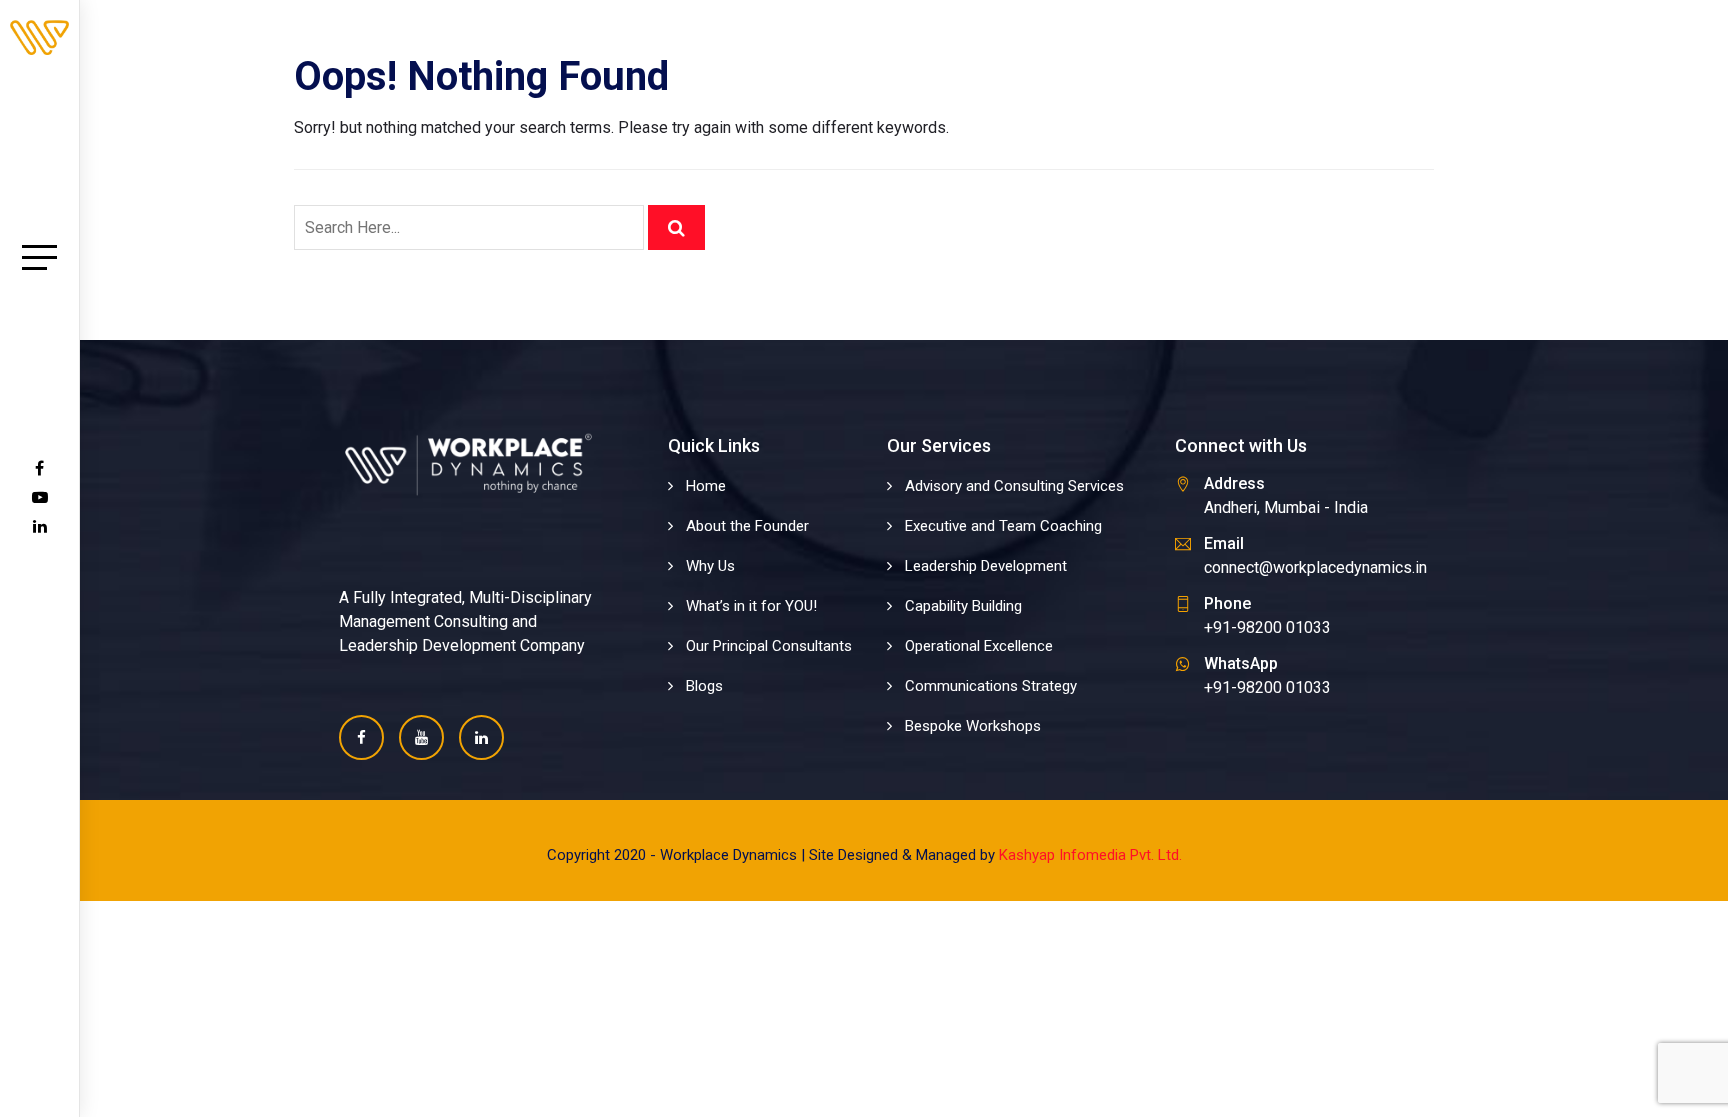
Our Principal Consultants (769, 646)
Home (706, 486)
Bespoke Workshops (973, 726)
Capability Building (963, 606)
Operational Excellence (979, 646)
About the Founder (747, 526)
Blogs (704, 686)
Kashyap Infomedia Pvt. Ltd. (1090, 855)
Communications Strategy (991, 686)
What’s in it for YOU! (751, 606)
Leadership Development (986, 566)
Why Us (710, 566)
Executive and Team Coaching (1003, 526)
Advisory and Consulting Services (1014, 486)
